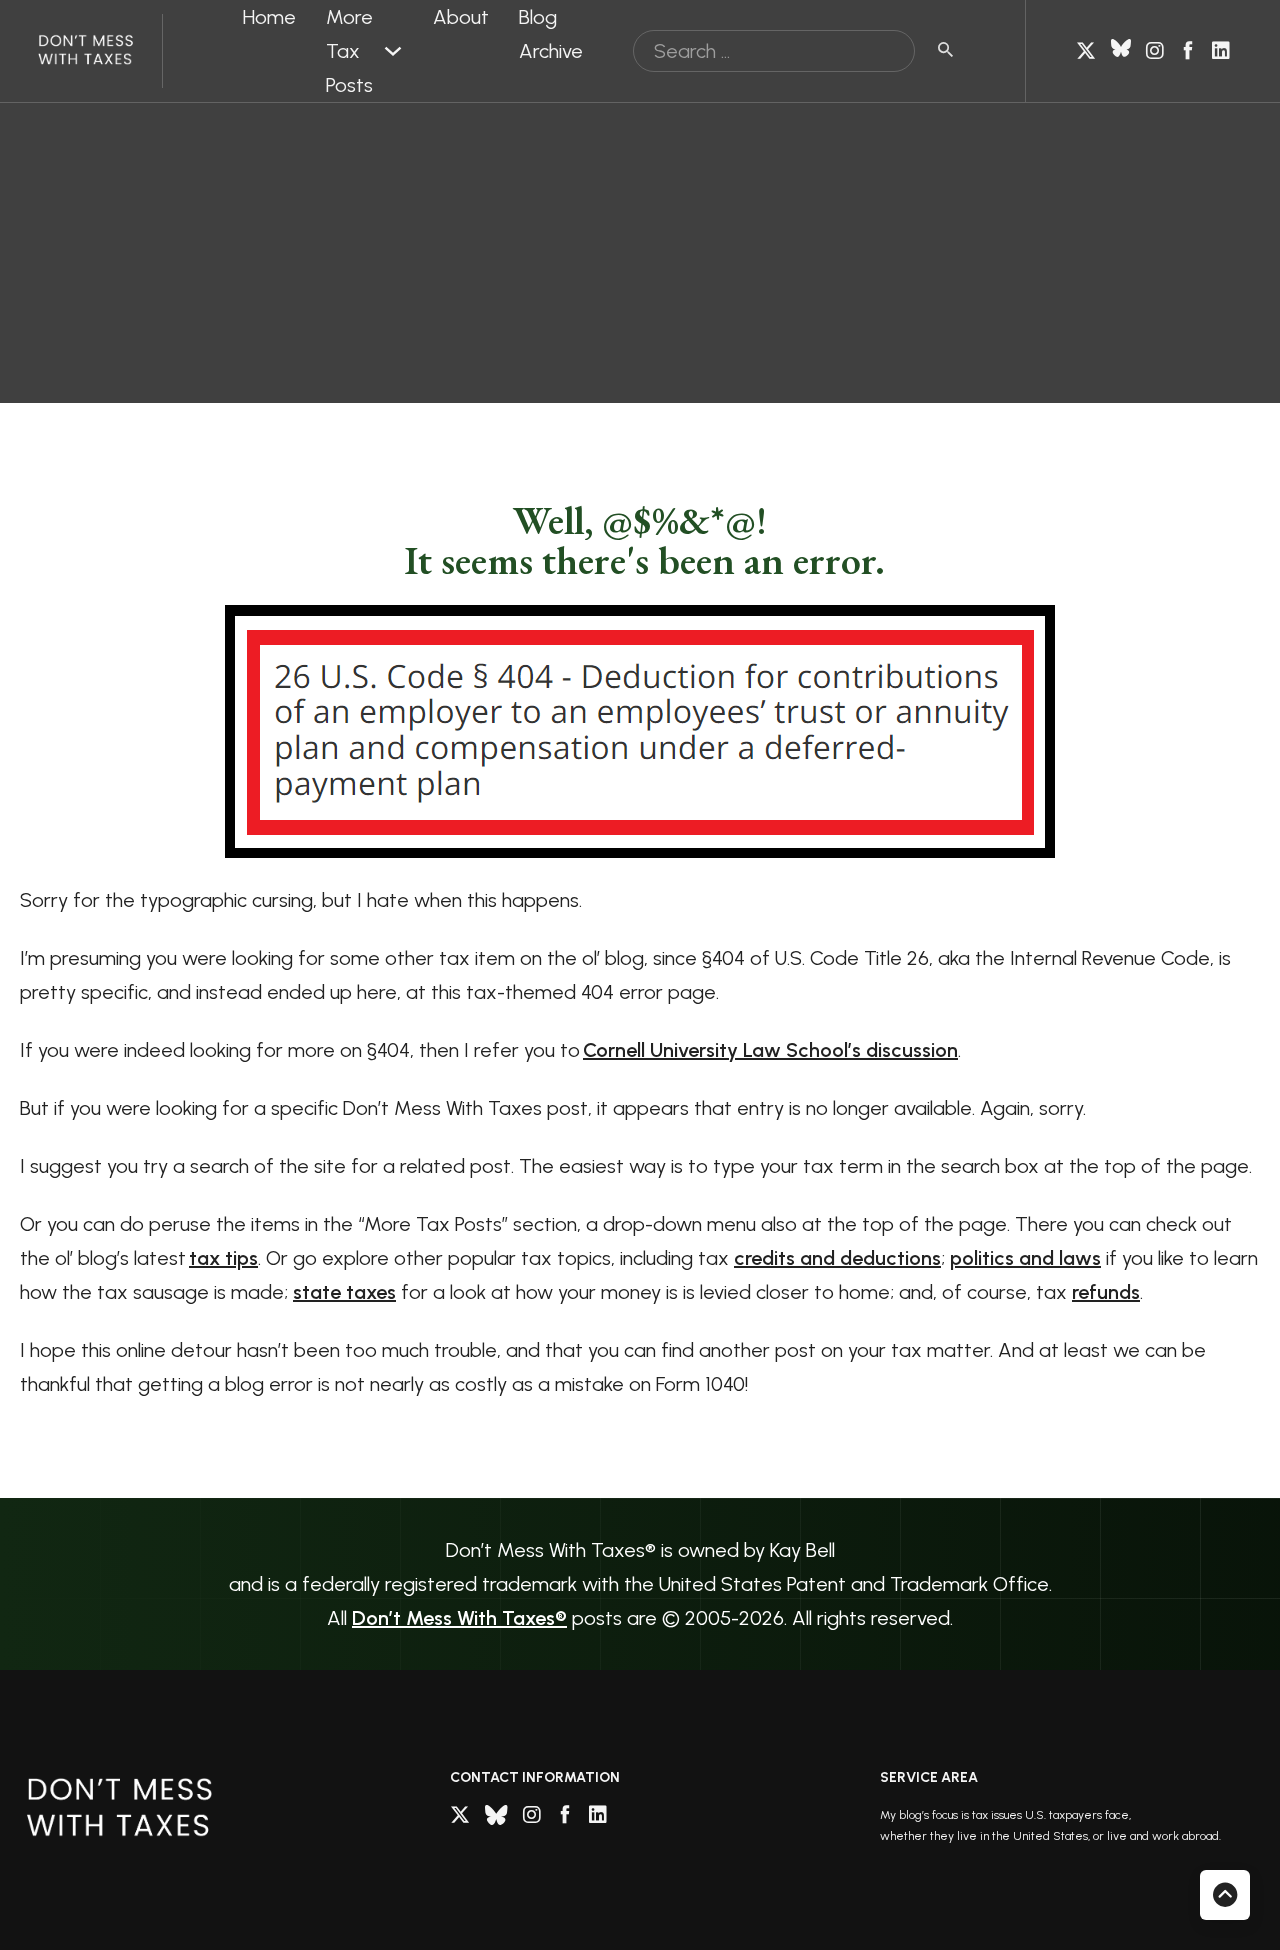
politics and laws (1025, 1258)
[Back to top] (1225, 1895)
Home (269, 17)
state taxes (344, 1292)
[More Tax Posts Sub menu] (393, 51)
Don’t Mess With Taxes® (459, 1618)
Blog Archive (551, 34)
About (461, 17)
